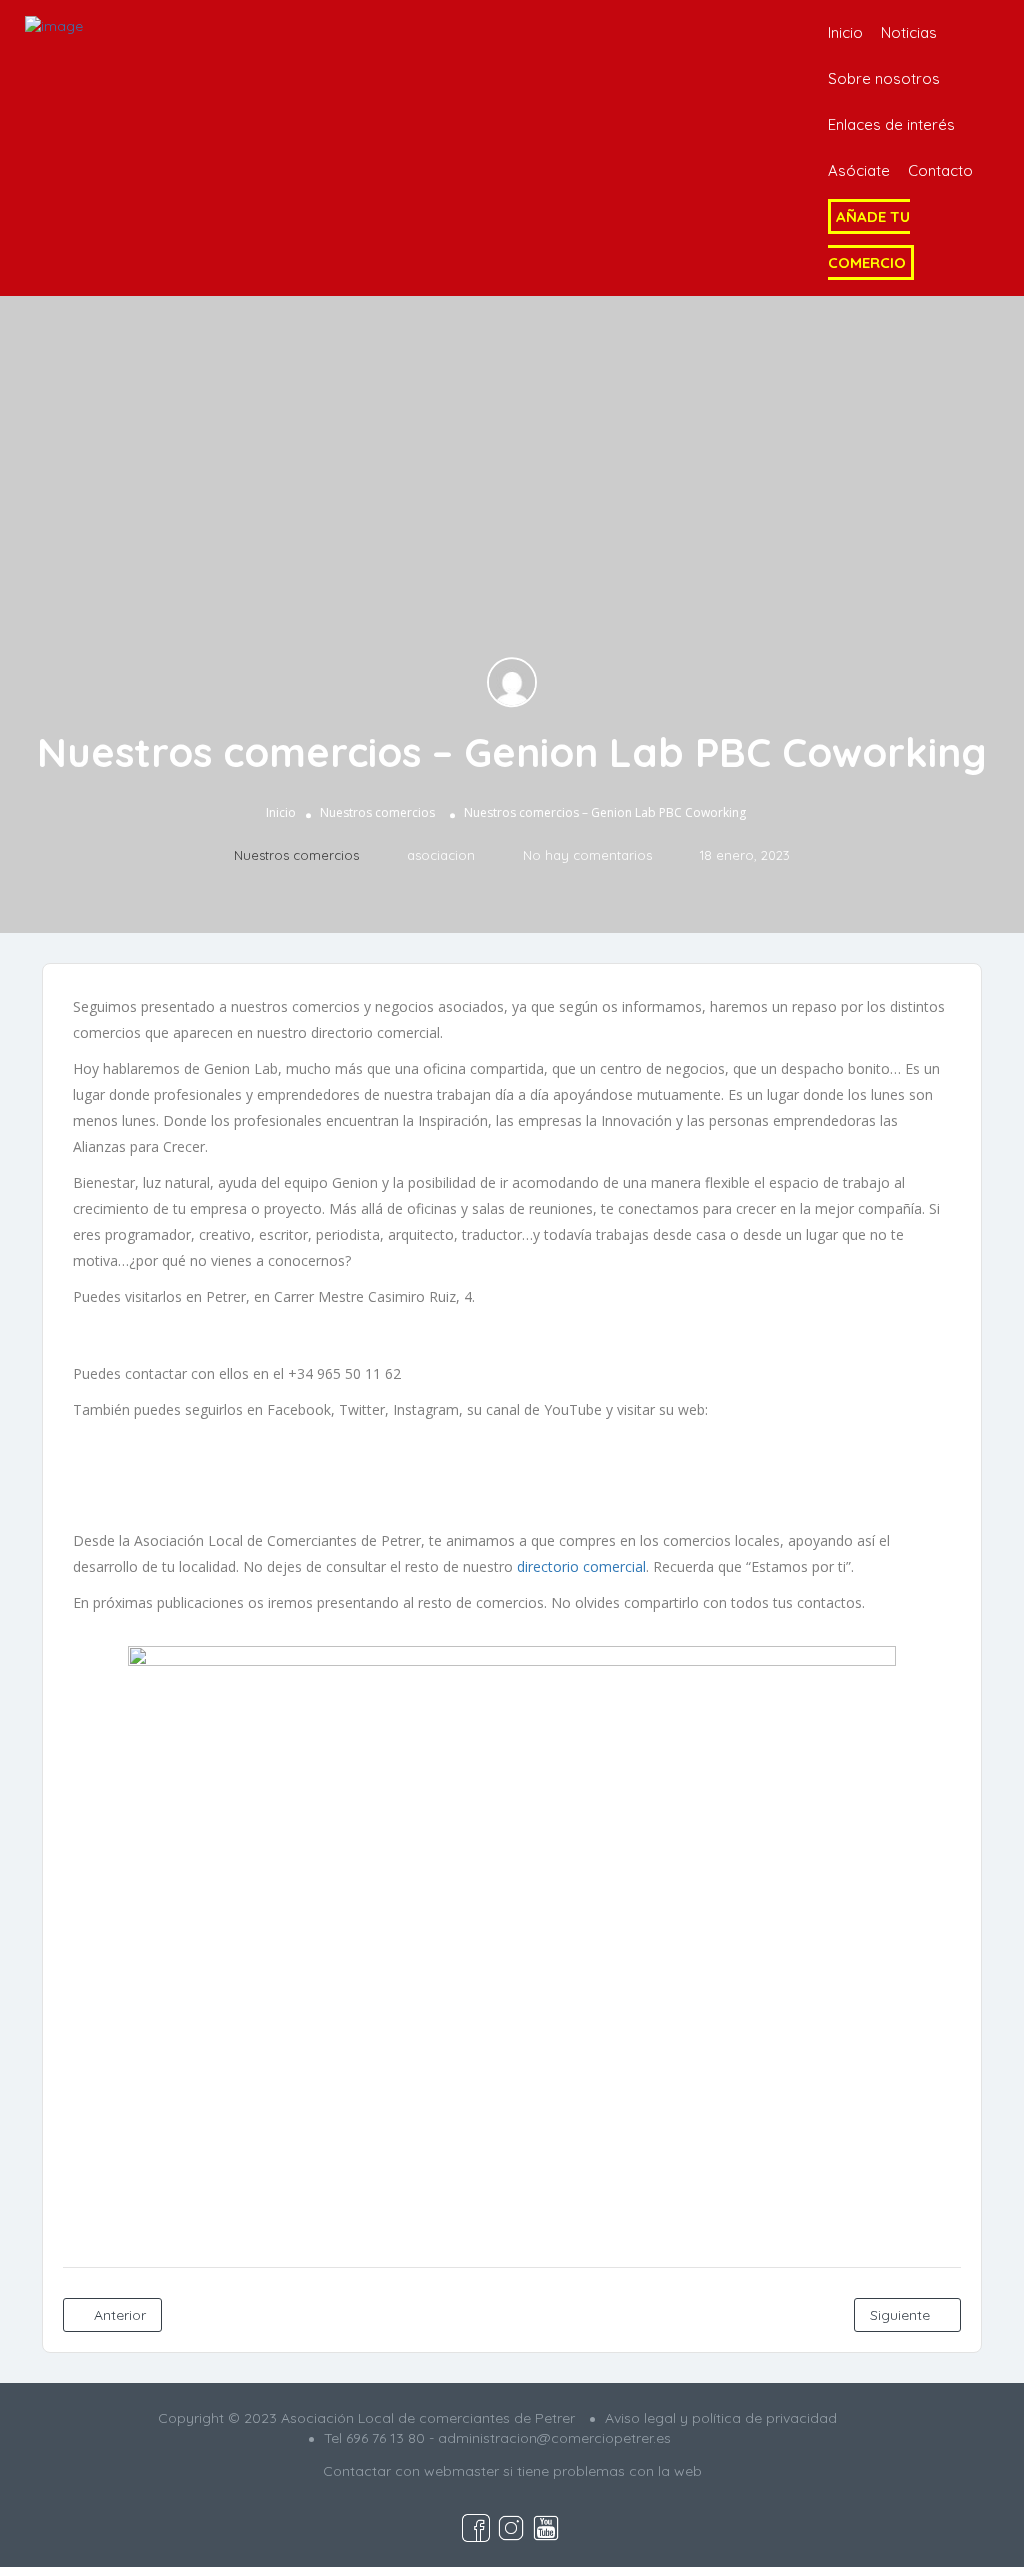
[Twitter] (512, 1478)
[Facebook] (394, 1478)
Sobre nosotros (884, 78)
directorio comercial (581, 1566)
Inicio (845, 32)
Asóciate (859, 170)
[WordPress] (630, 1478)
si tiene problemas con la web (602, 2471)
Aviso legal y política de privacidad (721, 2418)
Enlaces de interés (891, 124)
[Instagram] (453, 1478)
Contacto (940, 170)
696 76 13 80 (385, 2438)
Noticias (909, 32)
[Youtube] (571, 1478)
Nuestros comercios (377, 812)
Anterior (118, 2315)
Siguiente (902, 2315)
